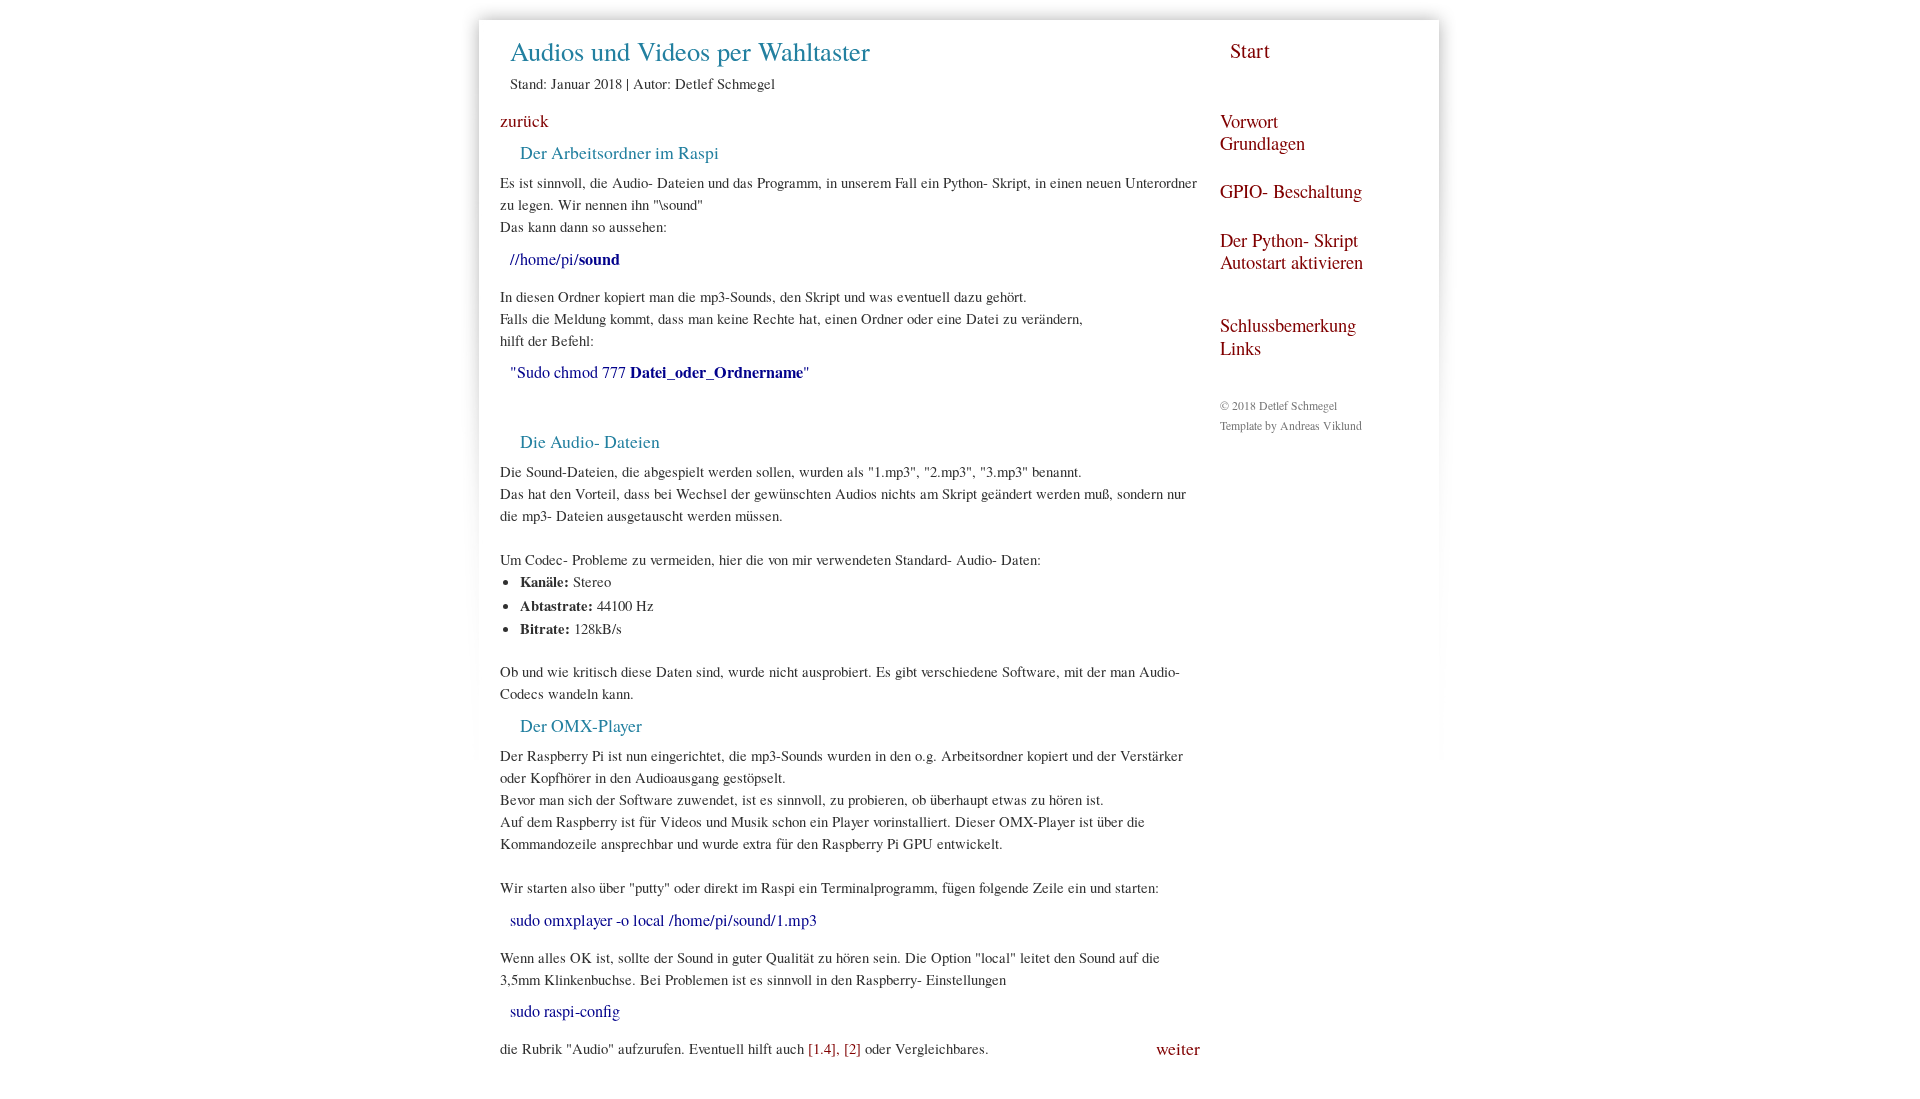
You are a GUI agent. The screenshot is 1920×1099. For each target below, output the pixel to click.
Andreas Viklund (1321, 425)
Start (1250, 50)
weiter (1178, 1048)
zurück (524, 120)
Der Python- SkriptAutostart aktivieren (1291, 251)
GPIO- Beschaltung (1291, 190)
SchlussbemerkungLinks (1288, 336)
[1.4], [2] (834, 1048)
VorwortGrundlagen (1262, 132)
